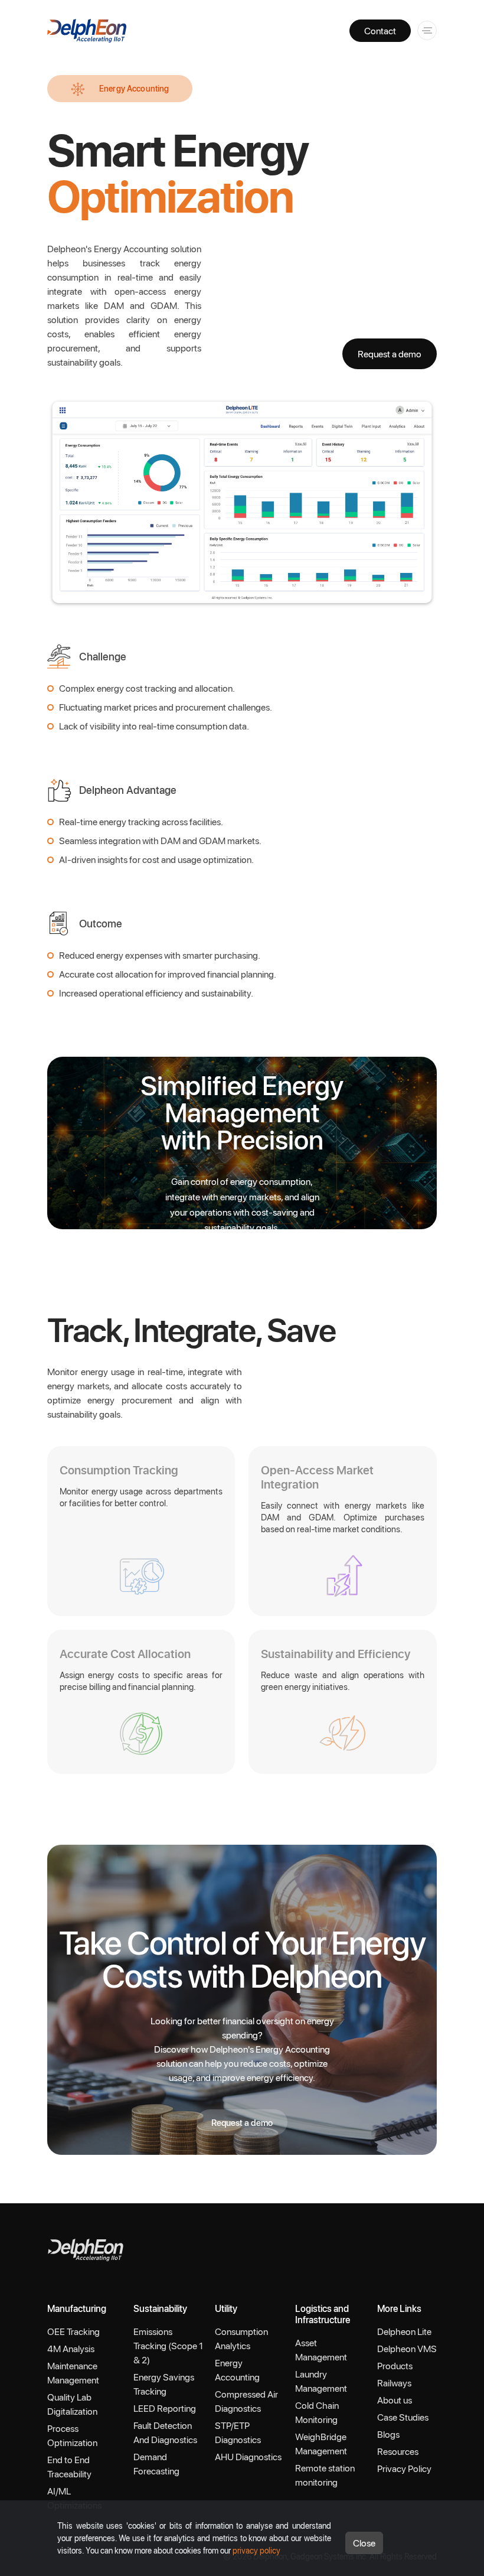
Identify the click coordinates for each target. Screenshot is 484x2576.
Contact (380, 30)
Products (395, 2365)
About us (395, 2400)
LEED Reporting (165, 2408)
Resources (398, 2451)
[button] (425, 29)
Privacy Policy (404, 2468)
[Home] (86, 2248)
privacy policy (256, 2550)
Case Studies (403, 2417)
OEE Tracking (73, 2331)
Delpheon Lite (404, 2331)
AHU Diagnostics (248, 2456)
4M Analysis (71, 2348)
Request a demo (390, 354)
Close (364, 2543)
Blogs (388, 2434)
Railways (394, 2383)
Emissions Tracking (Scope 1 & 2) (168, 2345)
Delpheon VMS (407, 2348)
